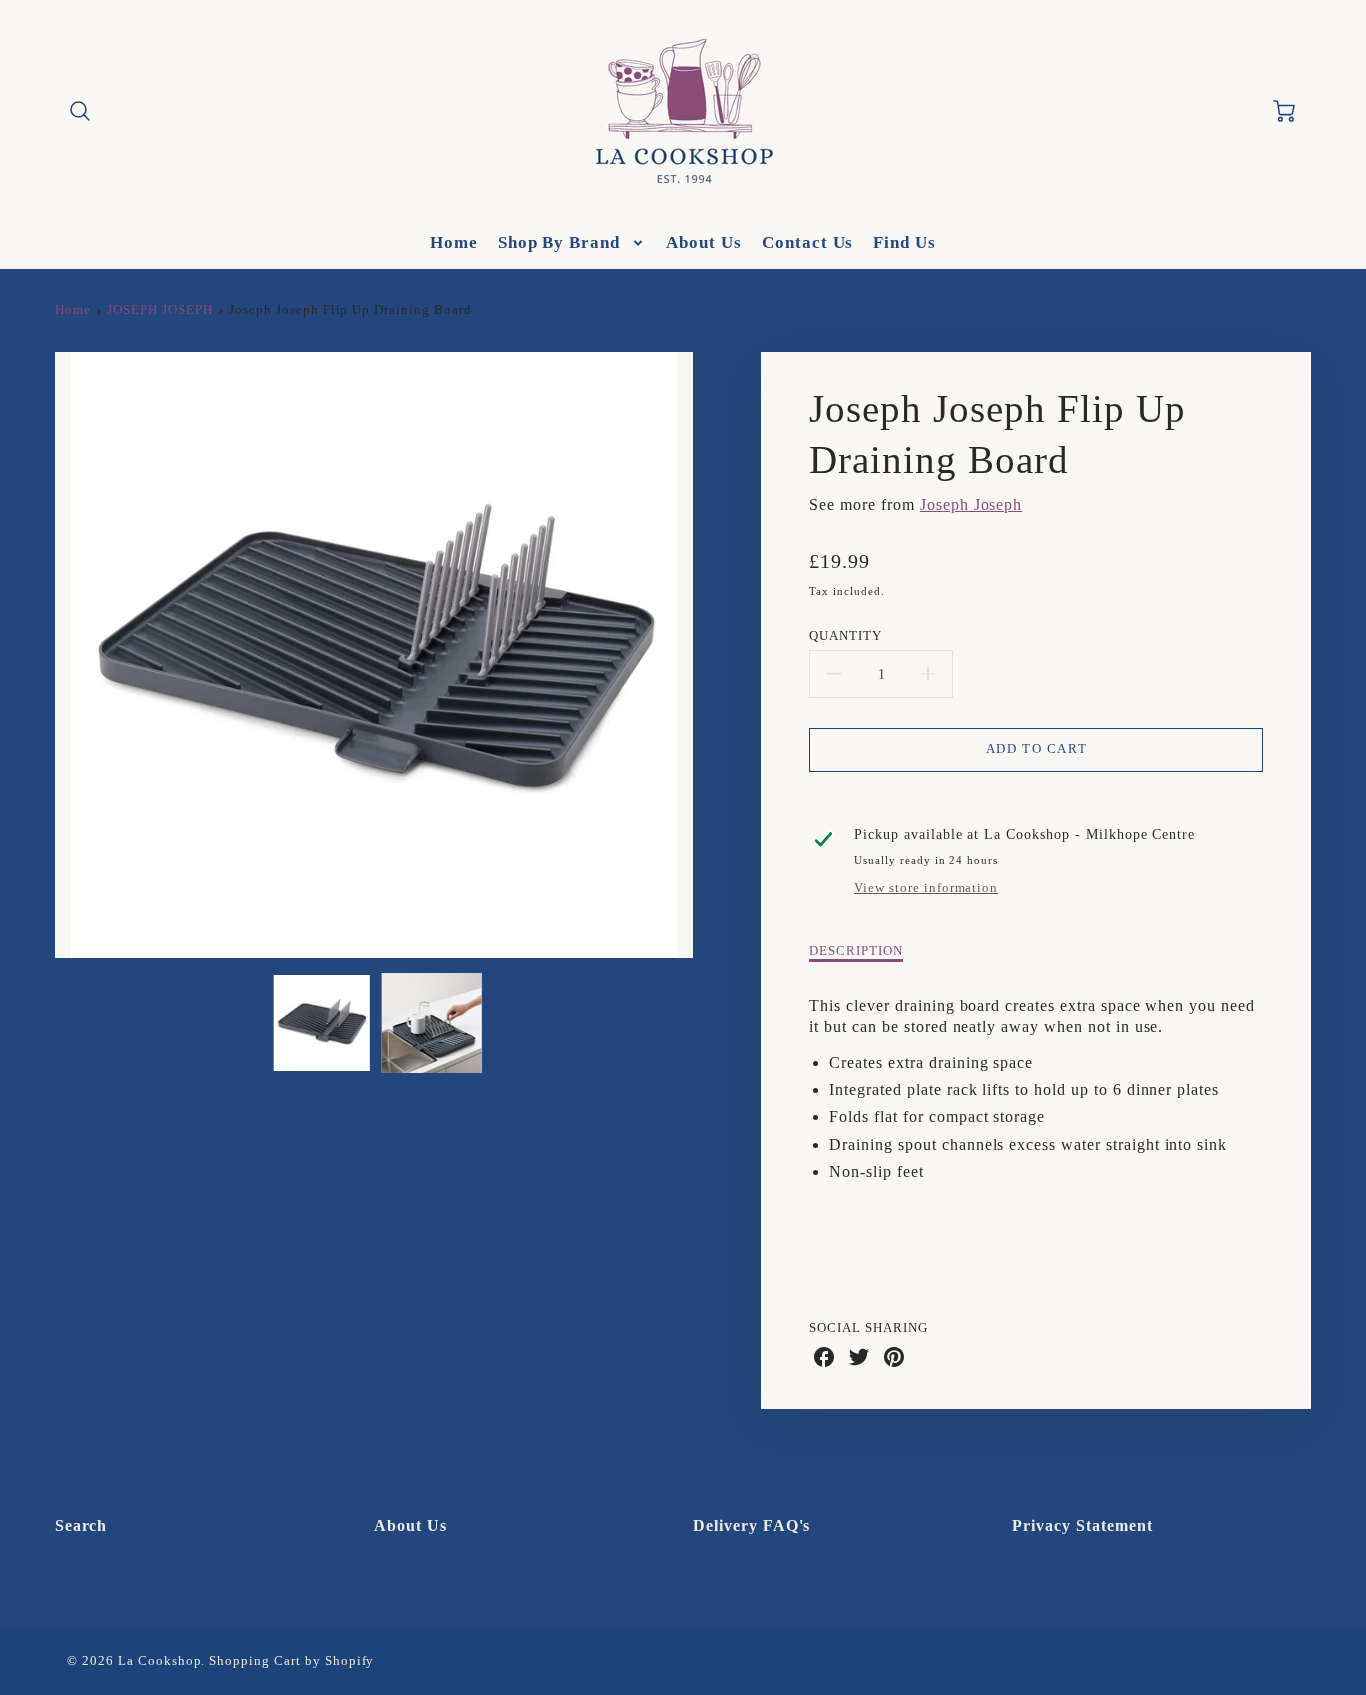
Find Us (904, 242)
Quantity (845, 636)
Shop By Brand (559, 242)
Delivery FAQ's (751, 1525)
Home (454, 242)
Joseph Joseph (971, 504)
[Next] (708, 655)
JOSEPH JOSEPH (159, 310)
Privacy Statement (1082, 1525)
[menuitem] (454, 243)
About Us (704, 242)
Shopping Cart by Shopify (291, 1661)
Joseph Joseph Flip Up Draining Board (350, 310)
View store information (926, 888)
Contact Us (808, 242)
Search (81, 1525)
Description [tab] (856, 951)
